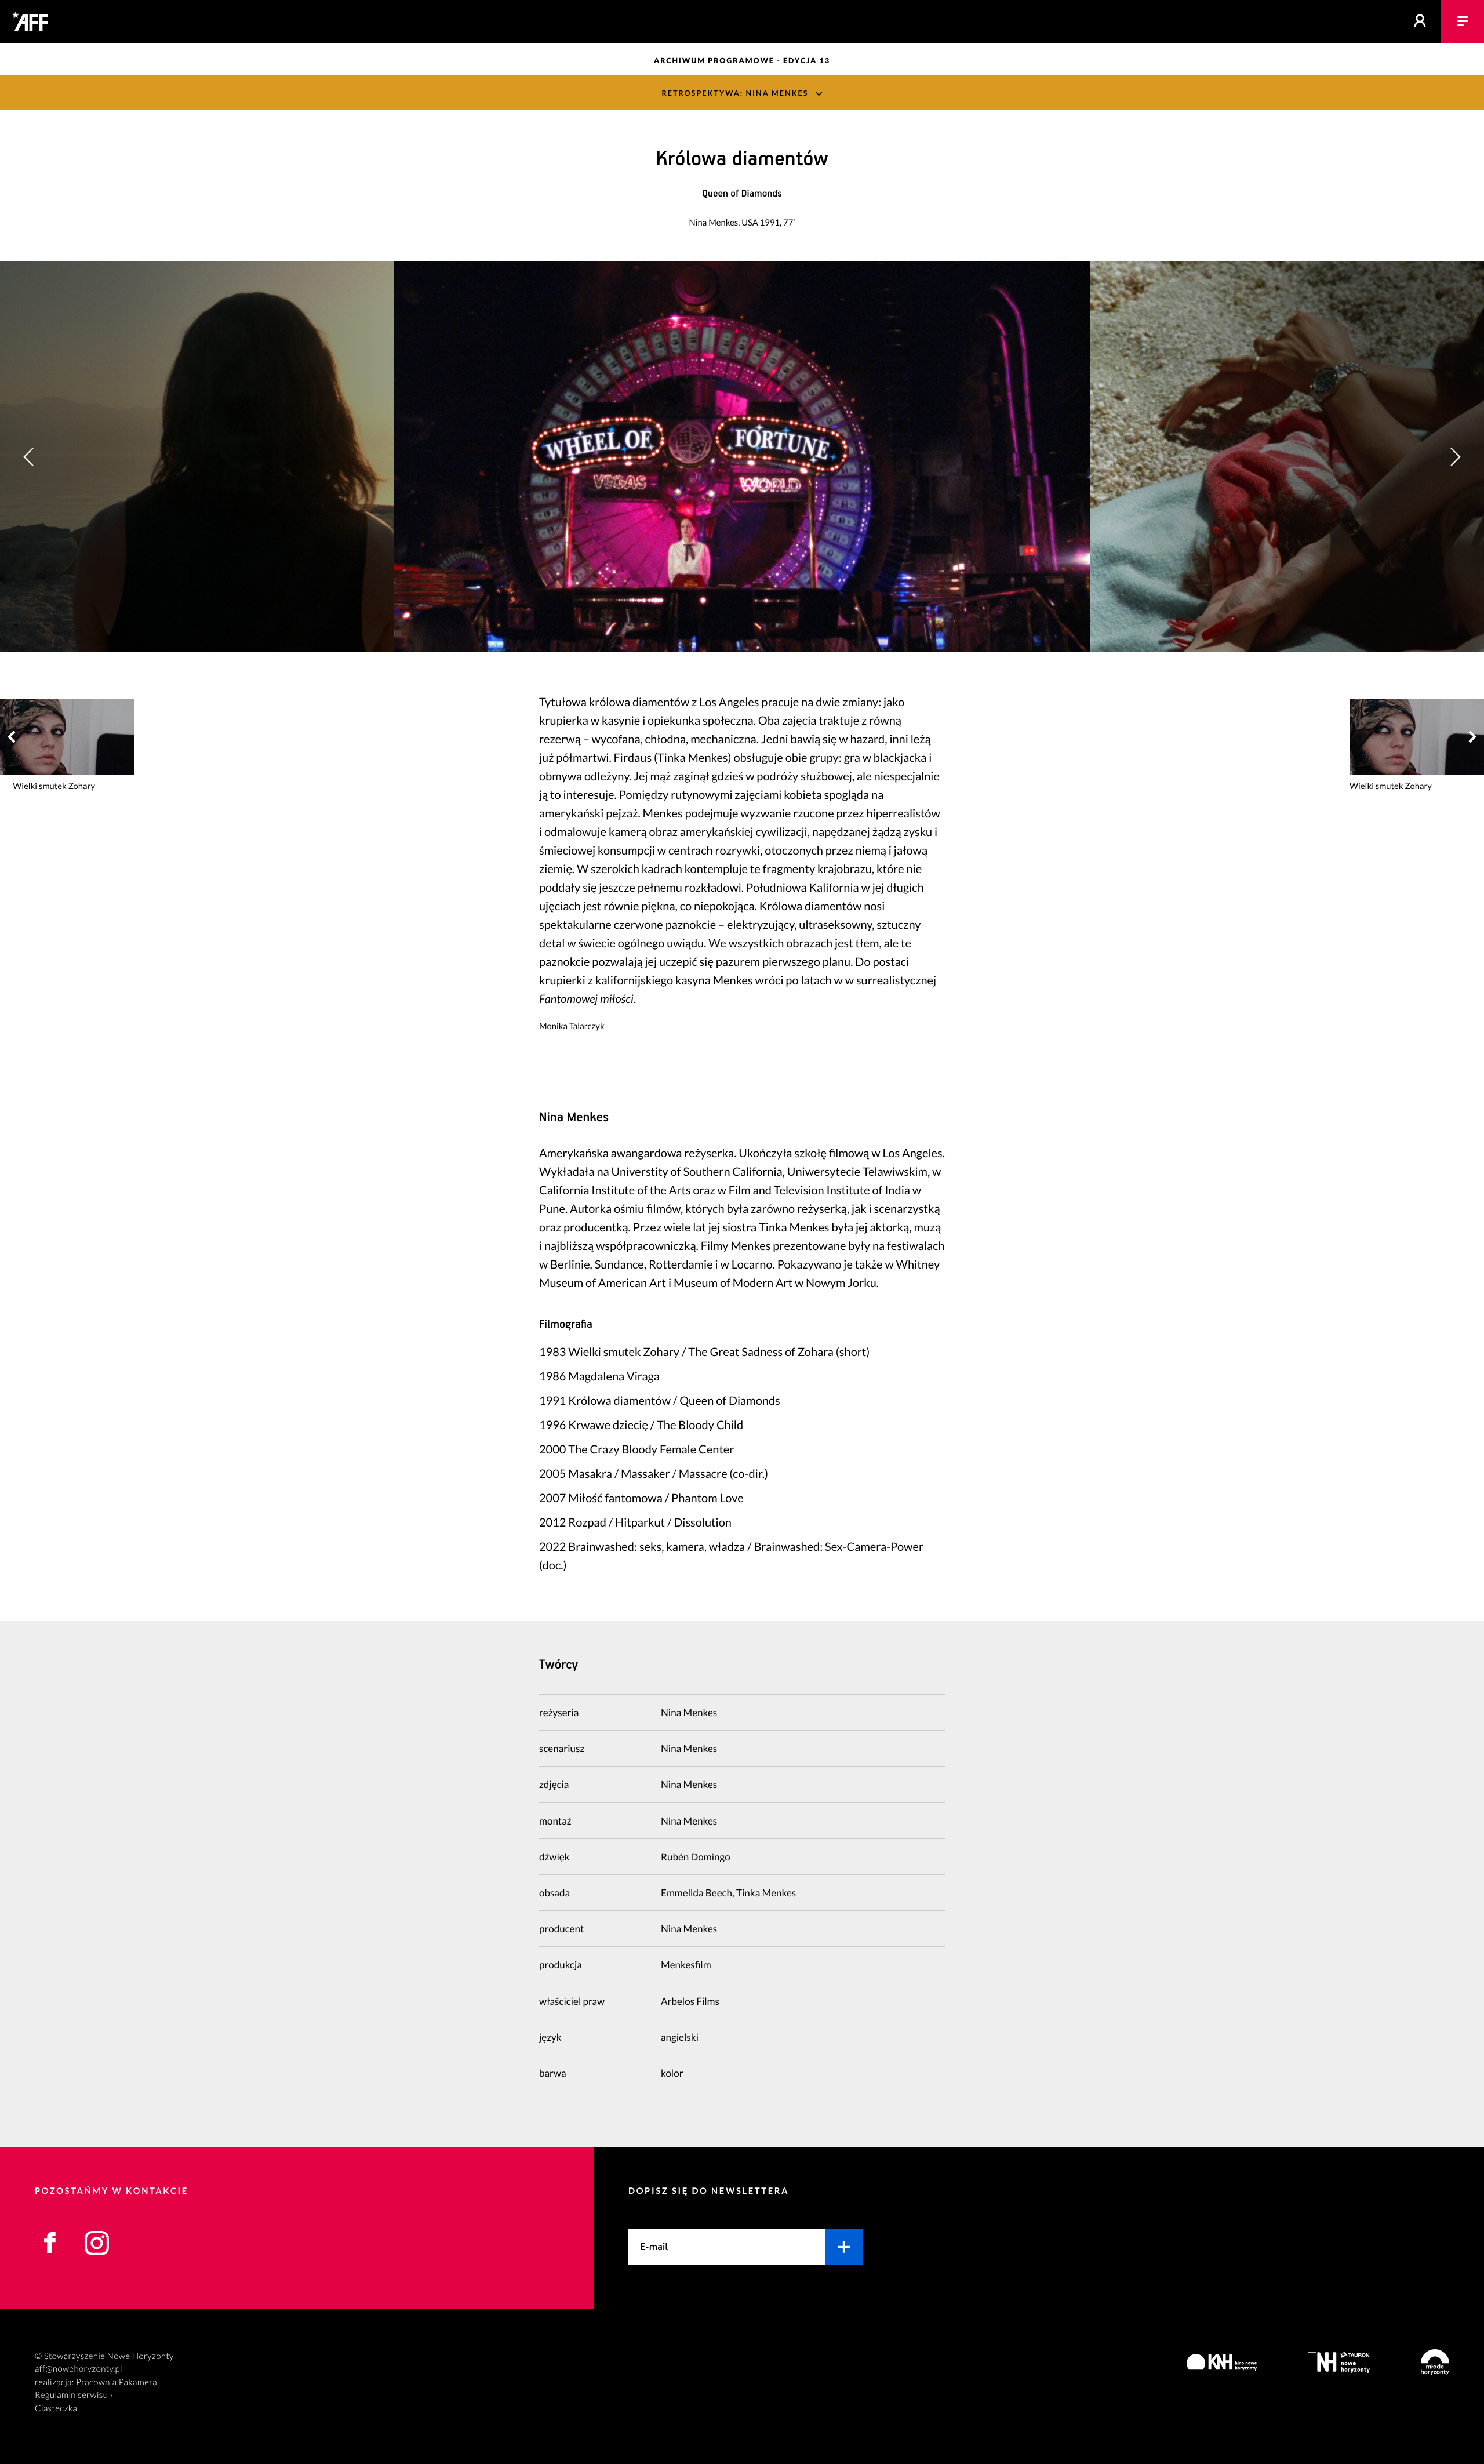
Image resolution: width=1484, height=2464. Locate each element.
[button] (1455, 457)
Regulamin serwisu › (74, 2395)
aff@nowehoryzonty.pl (79, 2369)
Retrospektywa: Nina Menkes (735, 93)
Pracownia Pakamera (117, 2382)
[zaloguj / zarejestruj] (1420, 21)
